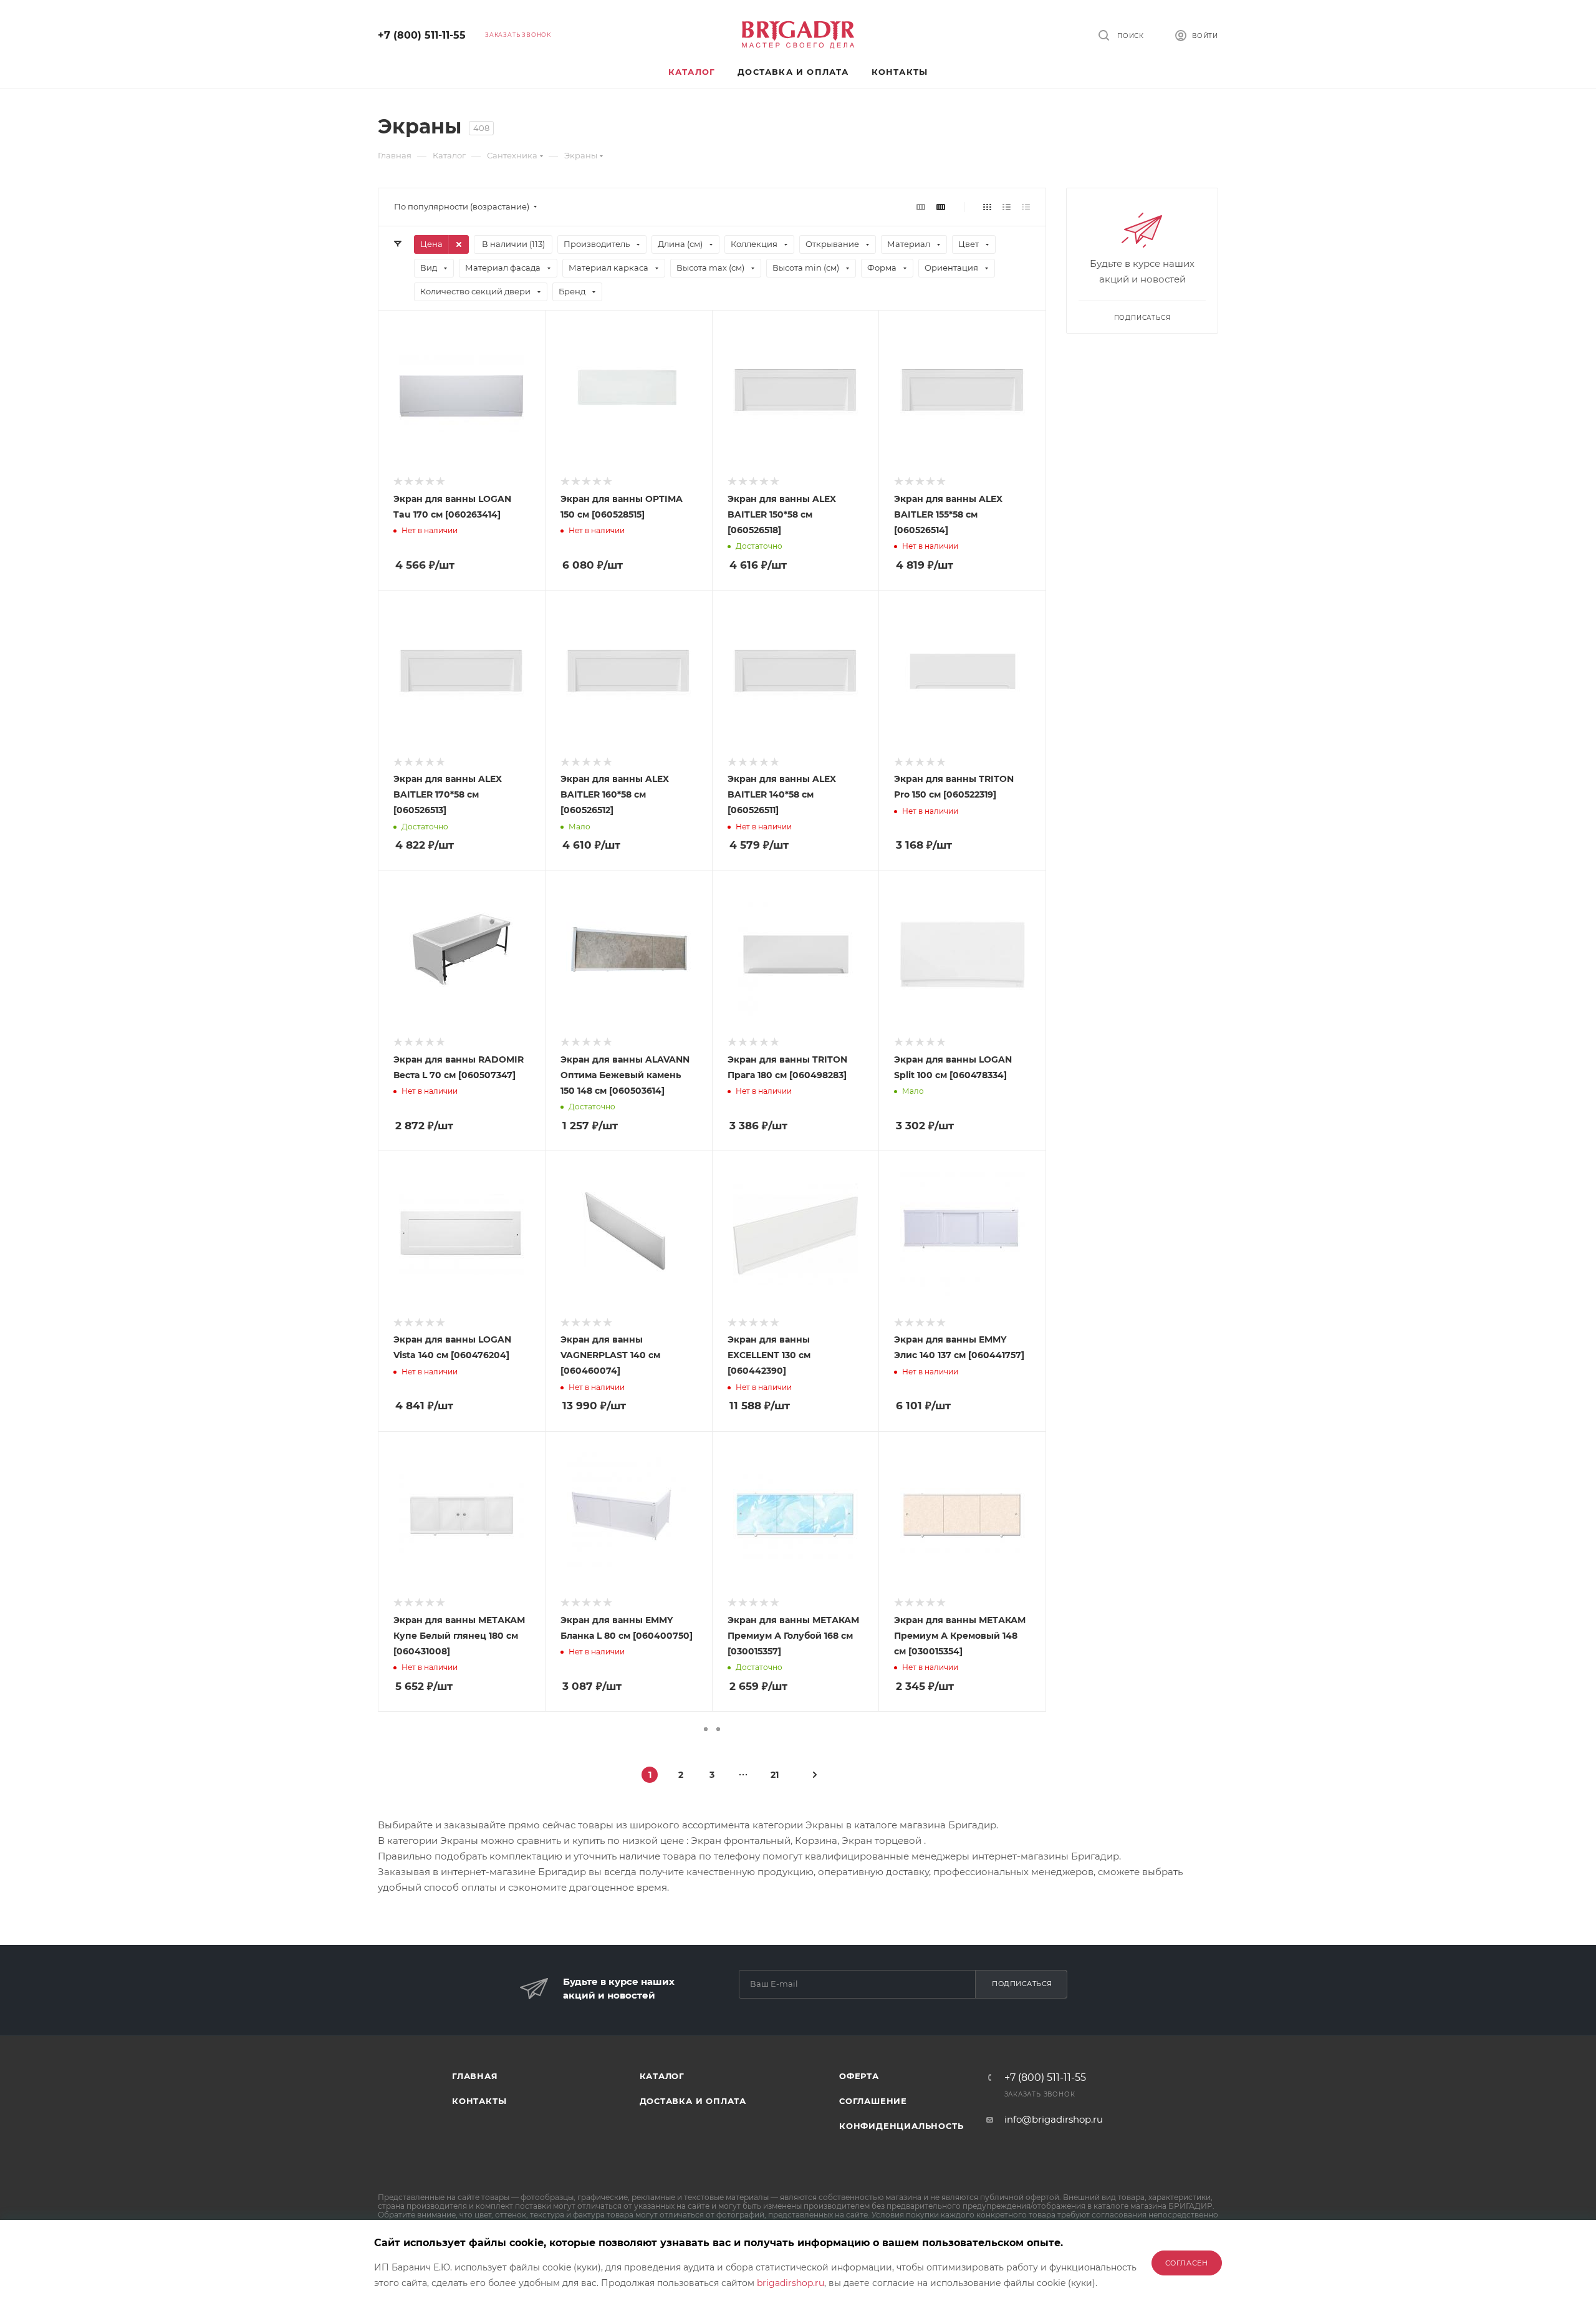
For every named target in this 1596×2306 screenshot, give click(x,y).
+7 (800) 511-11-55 (422, 35)
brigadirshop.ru (791, 2283)
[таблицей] (1026, 207)
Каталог (662, 2076)
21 (775, 1775)
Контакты (479, 2101)
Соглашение (873, 2101)
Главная (475, 2076)
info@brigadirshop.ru (1054, 2119)
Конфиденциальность (901, 2126)
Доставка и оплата (693, 2101)
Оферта (859, 2076)
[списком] (1007, 207)
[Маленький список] (921, 207)
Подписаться (1022, 1984)
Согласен (1187, 2263)
